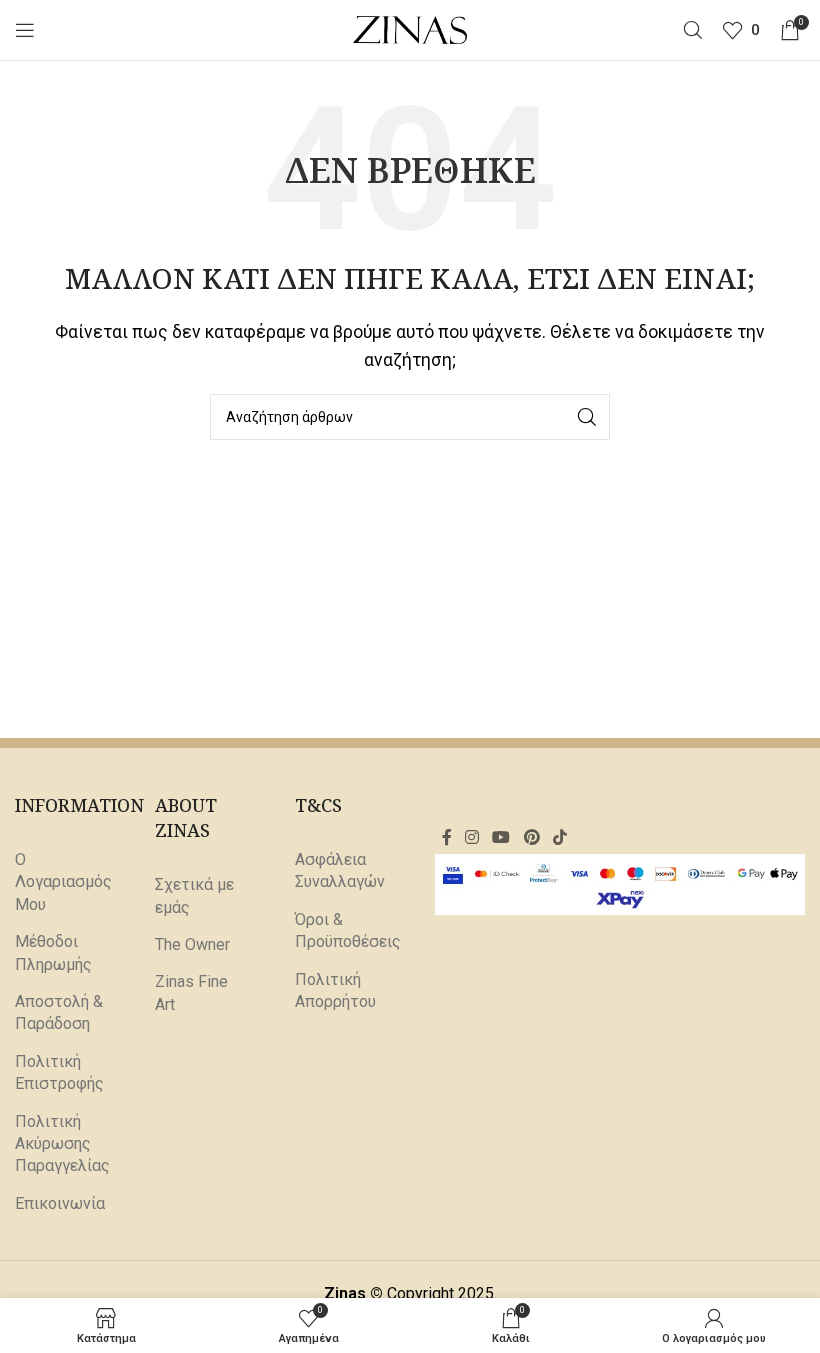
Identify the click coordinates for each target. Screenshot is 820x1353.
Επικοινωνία (60, 1203)
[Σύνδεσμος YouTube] (501, 838)
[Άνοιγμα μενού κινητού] (25, 30)
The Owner (192, 944)
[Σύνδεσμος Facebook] (446, 838)
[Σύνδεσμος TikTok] (559, 838)
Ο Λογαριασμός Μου (63, 882)
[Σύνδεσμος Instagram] (471, 838)
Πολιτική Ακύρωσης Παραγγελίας (62, 1144)
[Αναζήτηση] (693, 30)
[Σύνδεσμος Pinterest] (531, 838)
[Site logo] (410, 28)
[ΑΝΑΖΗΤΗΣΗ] (587, 417)
